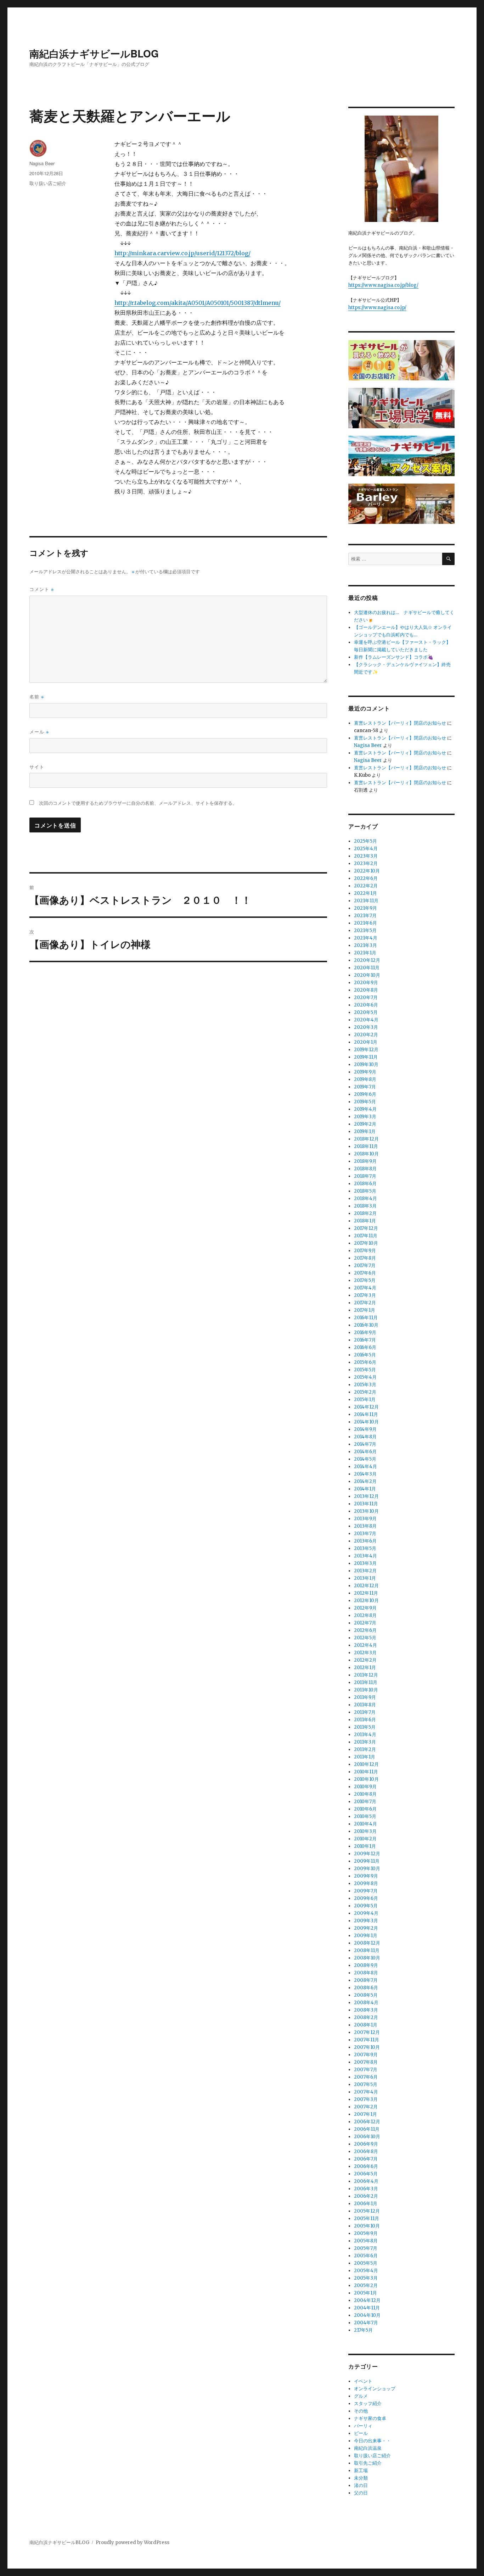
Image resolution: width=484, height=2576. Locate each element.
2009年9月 (366, 1876)
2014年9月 (365, 1429)
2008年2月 (366, 2017)
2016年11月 (366, 1318)
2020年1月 (366, 1042)
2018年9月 (365, 1161)
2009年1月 (366, 1936)
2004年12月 (367, 2300)
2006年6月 (366, 2166)
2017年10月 (366, 1243)
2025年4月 (366, 849)
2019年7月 (365, 1087)
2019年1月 (365, 1131)
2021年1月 (365, 953)
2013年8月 (365, 1526)
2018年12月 (366, 1139)
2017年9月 (365, 1251)
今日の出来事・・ (372, 2441)
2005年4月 (366, 2271)
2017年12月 (366, 1228)
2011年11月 (366, 1682)
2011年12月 (366, 1675)
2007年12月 (367, 2032)
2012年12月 (366, 1586)
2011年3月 (365, 1742)
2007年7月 (366, 2070)
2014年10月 (366, 1422)
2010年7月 (365, 1802)
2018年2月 (365, 1213)
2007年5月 (366, 2084)
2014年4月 (365, 1467)
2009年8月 (366, 1883)
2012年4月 (365, 1645)
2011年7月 (365, 1712)
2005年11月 (367, 2218)
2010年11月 (366, 1772)
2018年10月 (366, 1154)
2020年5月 (366, 1012)
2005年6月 (366, 2256)
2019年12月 (366, 1050)
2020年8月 (366, 990)
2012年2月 (365, 1660)
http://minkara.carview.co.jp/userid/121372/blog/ (182, 253)
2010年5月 (365, 1816)
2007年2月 (366, 2107)
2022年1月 (365, 893)
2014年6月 (365, 1452)
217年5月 (363, 2330)
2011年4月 (365, 1735)
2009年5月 (366, 1906)
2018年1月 (365, 1221)
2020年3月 (366, 1027)
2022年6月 (366, 878)
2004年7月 (366, 2323)
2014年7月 (365, 1444)
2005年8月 (366, 2241)
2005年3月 (366, 2278)
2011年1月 (365, 1757)
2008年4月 (366, 2003)
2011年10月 (366, 1690)
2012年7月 (365, 1623)
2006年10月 (367, 2137)
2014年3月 (365, 1474)
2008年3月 (366, 2010)
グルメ (361, 2396)
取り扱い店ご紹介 (48, 183)
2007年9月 (366, 2055)
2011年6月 (365, 1720)
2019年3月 (365, 1117)
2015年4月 (365, 1377)
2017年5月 (365, 1280)
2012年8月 (365, 1615)
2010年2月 (365, 1839)
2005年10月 (367, 2226)
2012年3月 (365, 1653)
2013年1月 (365, 1578)
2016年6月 (365, 1347)
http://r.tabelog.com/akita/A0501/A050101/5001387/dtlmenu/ (198, 303)
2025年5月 (365, 841)
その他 (361, 2411)
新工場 (361, 2471)
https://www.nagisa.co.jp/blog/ (383, 285)
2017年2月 (365, 1303)
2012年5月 (365, 1638)
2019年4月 (365, 1109)
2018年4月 (365, 1198)
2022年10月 (367, 871)
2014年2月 (365, 1481)
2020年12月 (367, 960)
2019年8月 (365, 1079)
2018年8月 (365, 1169)
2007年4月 (366, 2092)
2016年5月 (365, 1355)
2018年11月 (366, 1146)
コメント (42, 589)
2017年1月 (365, 1310)
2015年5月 (365, 1370)
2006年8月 (366, 2151)
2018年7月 (365, 1176)
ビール (361, 2433)
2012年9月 (365, 1608)
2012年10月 (366, 1601)
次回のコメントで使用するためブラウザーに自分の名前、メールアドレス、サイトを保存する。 (138, 803)
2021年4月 (366, 938)
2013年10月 (366, 1511)
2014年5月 (365, 1459)
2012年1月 (365, 1668)
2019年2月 (365, 1124)
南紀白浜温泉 (368, 2448)
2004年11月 (367, 2308)
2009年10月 (367, 1869)
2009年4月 (366, 1913)
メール (39, 732)
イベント (363, 2381)
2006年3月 (366, 2189)
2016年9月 (365, 1332)
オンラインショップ (375, 2389)
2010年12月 (366, 1764)
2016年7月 (365, 1340)
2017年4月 (365, 1288)
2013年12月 (366, 1496)
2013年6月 (365, 1541)
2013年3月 (365, 1563)
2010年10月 (366, 1779)
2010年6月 (365, 1809)
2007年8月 (366, 2062)
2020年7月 (366, 997)
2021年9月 (365, 908)
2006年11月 (367, 2129)
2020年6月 (366, 1005)
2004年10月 (367, 2315)
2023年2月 (366, 863)
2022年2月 (366, 886)
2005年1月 (365, 2293)
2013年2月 (365, 1571)
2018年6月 (365, 1184)
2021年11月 (366, 901)
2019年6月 (365, 1094)
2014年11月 (366, 1414)
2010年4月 (365, 1824)
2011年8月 (365, 1705)
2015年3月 (365, 1385)
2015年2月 (365, 1392)
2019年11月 (366, 1057)
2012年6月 (365, 1630)
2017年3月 (365, 1295)
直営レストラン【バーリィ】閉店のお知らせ (400, 723)
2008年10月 (367, 1958)
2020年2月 (366, 1035)
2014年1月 (365, 1489)
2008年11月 (367, 1950)
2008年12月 (367, 1943)
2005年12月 (367, 2211)
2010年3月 (365, 1831)
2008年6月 (366, 1988)
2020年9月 (366, 983)
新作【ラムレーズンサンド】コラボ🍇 (394, 657)
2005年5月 (366, 2263)
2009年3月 (366, 1921)
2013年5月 (365, 1548)
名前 (37, 696)
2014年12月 (366, 1407)
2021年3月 (365, 945)
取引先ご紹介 (368, 2463)
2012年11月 (366, 1593)
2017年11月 (366, 1236)
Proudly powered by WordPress (133, 2542)
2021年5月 (365, 930)
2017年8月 (365, 1258)
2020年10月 (367, 975)
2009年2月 (366, 1928)
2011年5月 (365, 1727)
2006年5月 (366, 2174)
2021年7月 (365, 916)
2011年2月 (365, 1749)
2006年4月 (366, 2181)
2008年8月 (366, 1973)
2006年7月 (366, 2159)
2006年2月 (366, 2196)
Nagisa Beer (42, 163)
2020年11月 (367, 968)
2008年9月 (366, 1965)
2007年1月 (365, 2114)
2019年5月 (365, 1102)
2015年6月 (365, 1362)
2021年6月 (365, 923)
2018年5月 (365, 1191)
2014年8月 (365, 1437)
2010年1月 (365, 1846)
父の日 (361, 2493)
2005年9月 (366, 2233)
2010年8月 (365, 1794)
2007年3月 (366, 2099)
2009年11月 (367, 1861)
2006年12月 (367, 2122)
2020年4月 (366, 1020)
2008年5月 (366, 1995)
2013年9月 (365, 1519)
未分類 (361, 2478)
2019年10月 (366, 1064)
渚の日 (361, 2485)
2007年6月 (366, 2077)
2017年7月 (365, 1265)
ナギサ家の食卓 (370, 2418)
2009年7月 (366, 1891)
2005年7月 (366, 2248)
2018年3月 (365, 1206)
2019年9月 (365, 1072)
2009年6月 (366, 1898)
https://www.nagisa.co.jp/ (377, 308)
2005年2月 (366, 2285)
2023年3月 (366, 856)
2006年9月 (366, 2144)
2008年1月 (366, 2025)
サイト (37, 767)
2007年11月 (367, 2040)
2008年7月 (366, 1980)
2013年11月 (366, 1504)
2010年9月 (365, 1787)
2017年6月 (365, 1273)
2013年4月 (365, 1556)
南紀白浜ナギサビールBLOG (94, 53)
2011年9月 (365, 1697)
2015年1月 (365, 1399)
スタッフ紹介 (368, 2404)
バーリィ (363, 2426)
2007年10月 (367, 2047)
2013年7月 (365, 1534)
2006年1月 (366, 2204)
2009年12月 (367, 1854)
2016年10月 (366, 1325)
